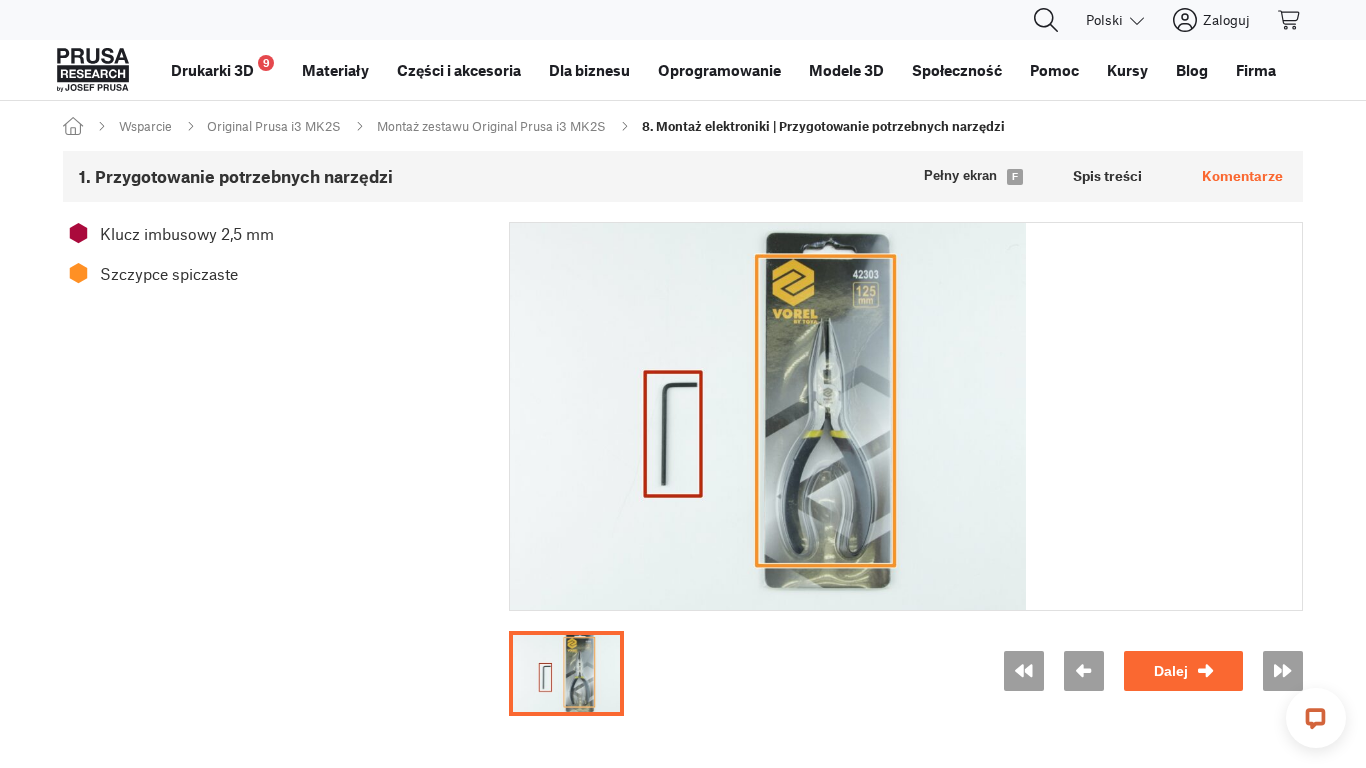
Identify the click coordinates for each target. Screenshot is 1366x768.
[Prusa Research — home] (93, 70)
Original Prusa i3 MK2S (274, 126)
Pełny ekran (960, 175)
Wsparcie (145, 126)
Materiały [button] (335, 70)
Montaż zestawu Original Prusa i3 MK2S (491, 126)
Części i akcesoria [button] (459, 70)
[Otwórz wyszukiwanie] (1046, 20)
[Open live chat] (1316, 718)
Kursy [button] (1127, 70)
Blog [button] (1192, 70)
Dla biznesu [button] (589, 70)
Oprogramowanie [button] (719, 70)
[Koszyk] (1290, 20)
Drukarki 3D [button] (220, 67)
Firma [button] (1256, 70)
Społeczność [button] (957, 70)
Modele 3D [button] (846, 70)
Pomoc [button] (1054, 70)
